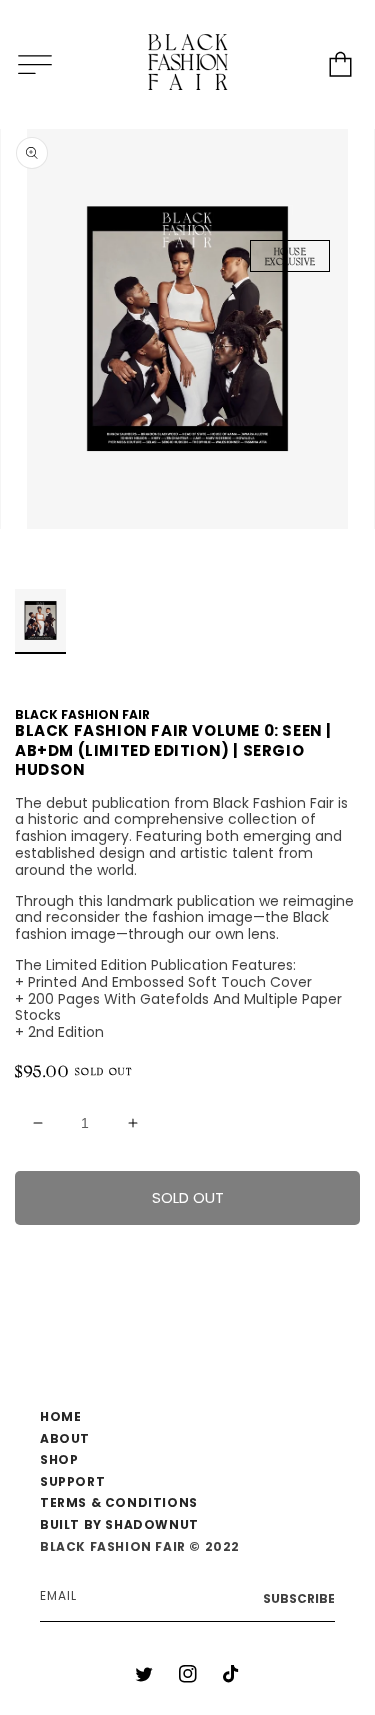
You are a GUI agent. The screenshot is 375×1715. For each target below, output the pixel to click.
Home (60, 1416)
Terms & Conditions (119, 1502)
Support (72, 1481)
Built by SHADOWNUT (119, 1524)
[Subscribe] (299, 1599)
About (65, 1438)
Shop (59, 1459)
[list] (187, 329)
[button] (35, 64)
